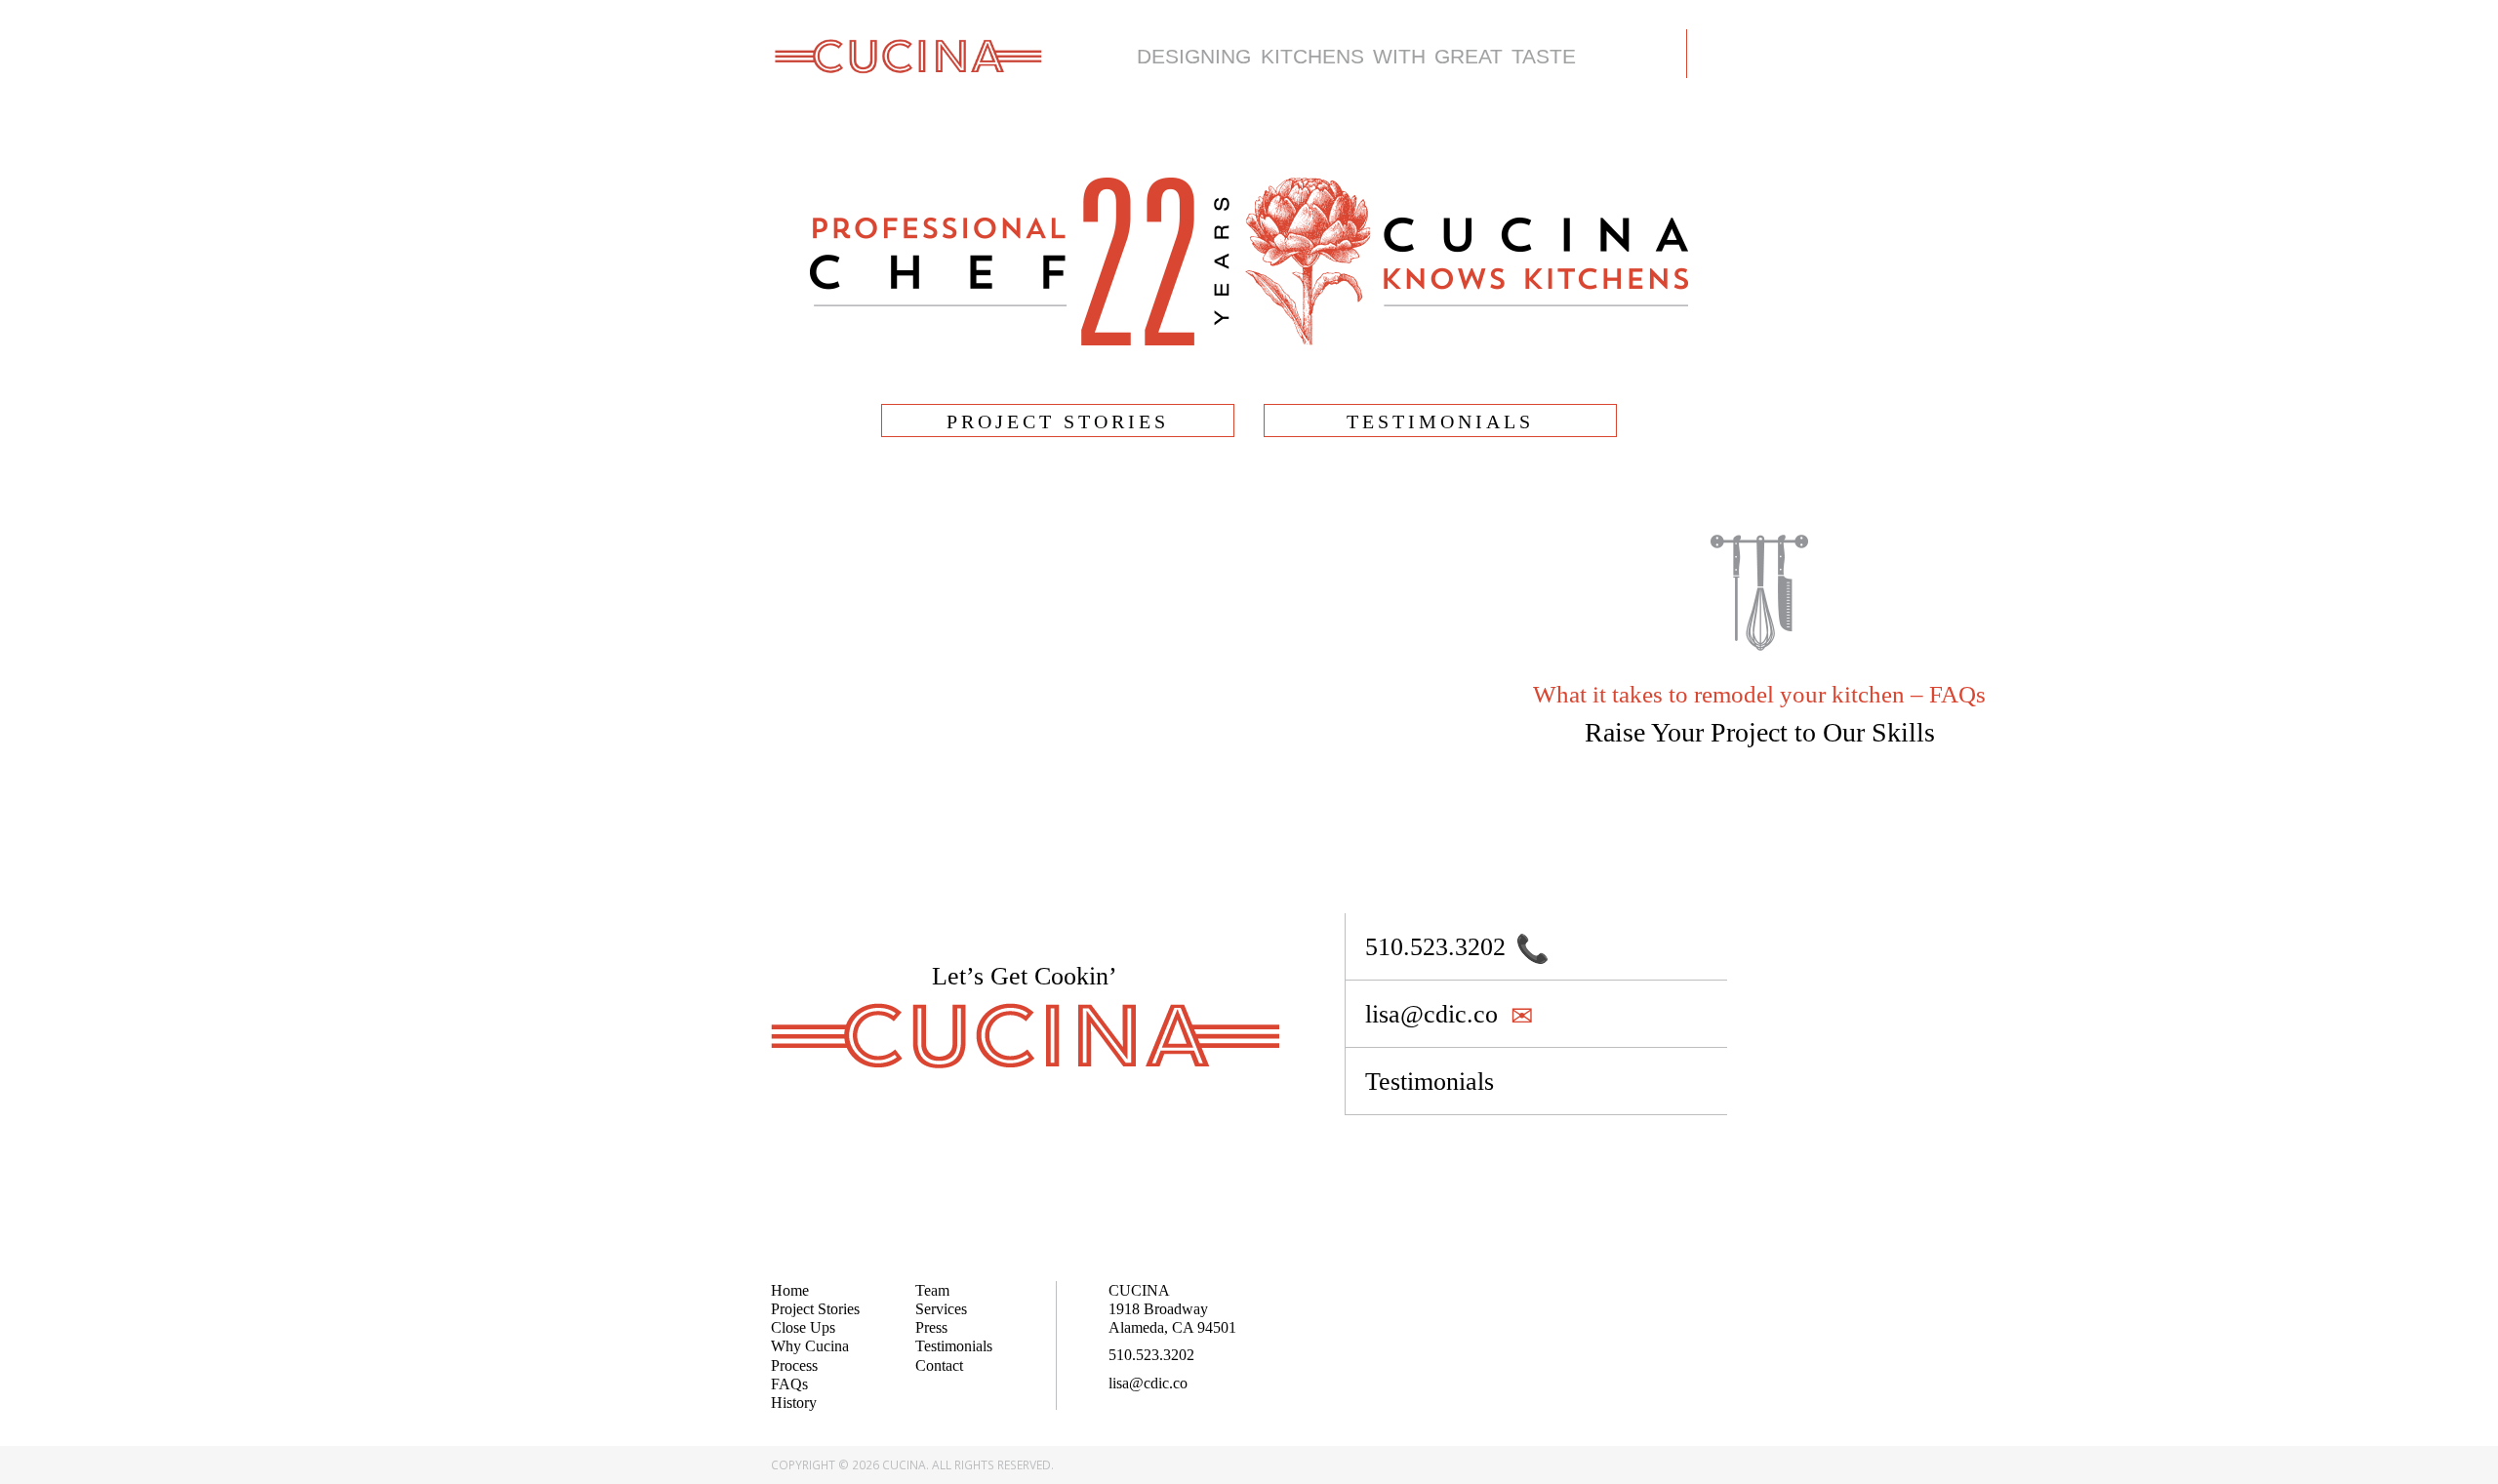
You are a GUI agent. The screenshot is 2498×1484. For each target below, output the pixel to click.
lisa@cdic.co (1148, 1383)
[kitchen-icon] (1759, 644)
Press (931, 1327)
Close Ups (803, 1327)
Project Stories (815, 1309)
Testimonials (954, 1346)
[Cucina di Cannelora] (907, 55)
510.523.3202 (1151, 1355)
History (794, 1403)
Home (790, 1290)
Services (941, 1309)
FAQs (789, 1384)
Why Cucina (810, 1346)
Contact (939, 1365)
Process (794, 1365)
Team (932, 1290)
